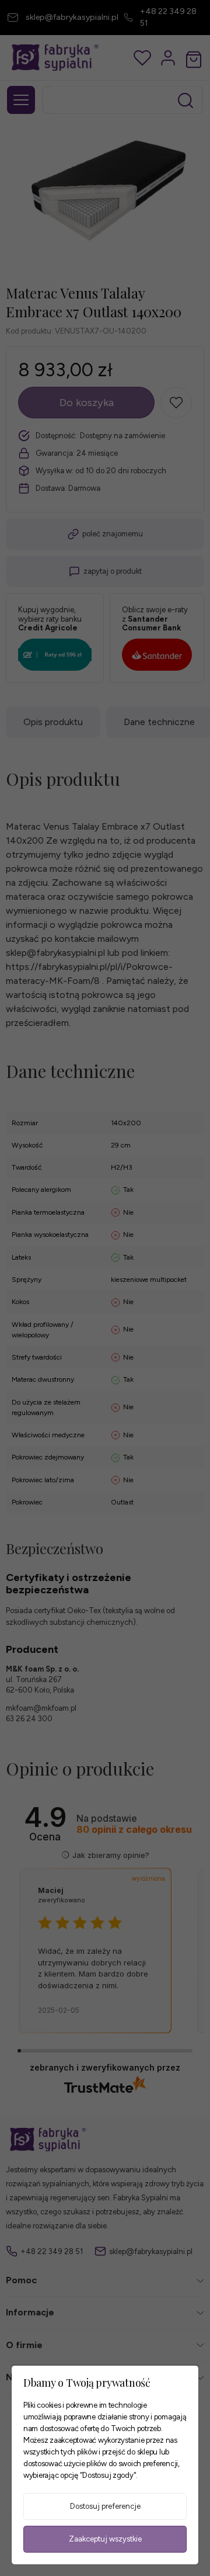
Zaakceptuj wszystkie (105, 2539)
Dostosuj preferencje (105, 2506)
